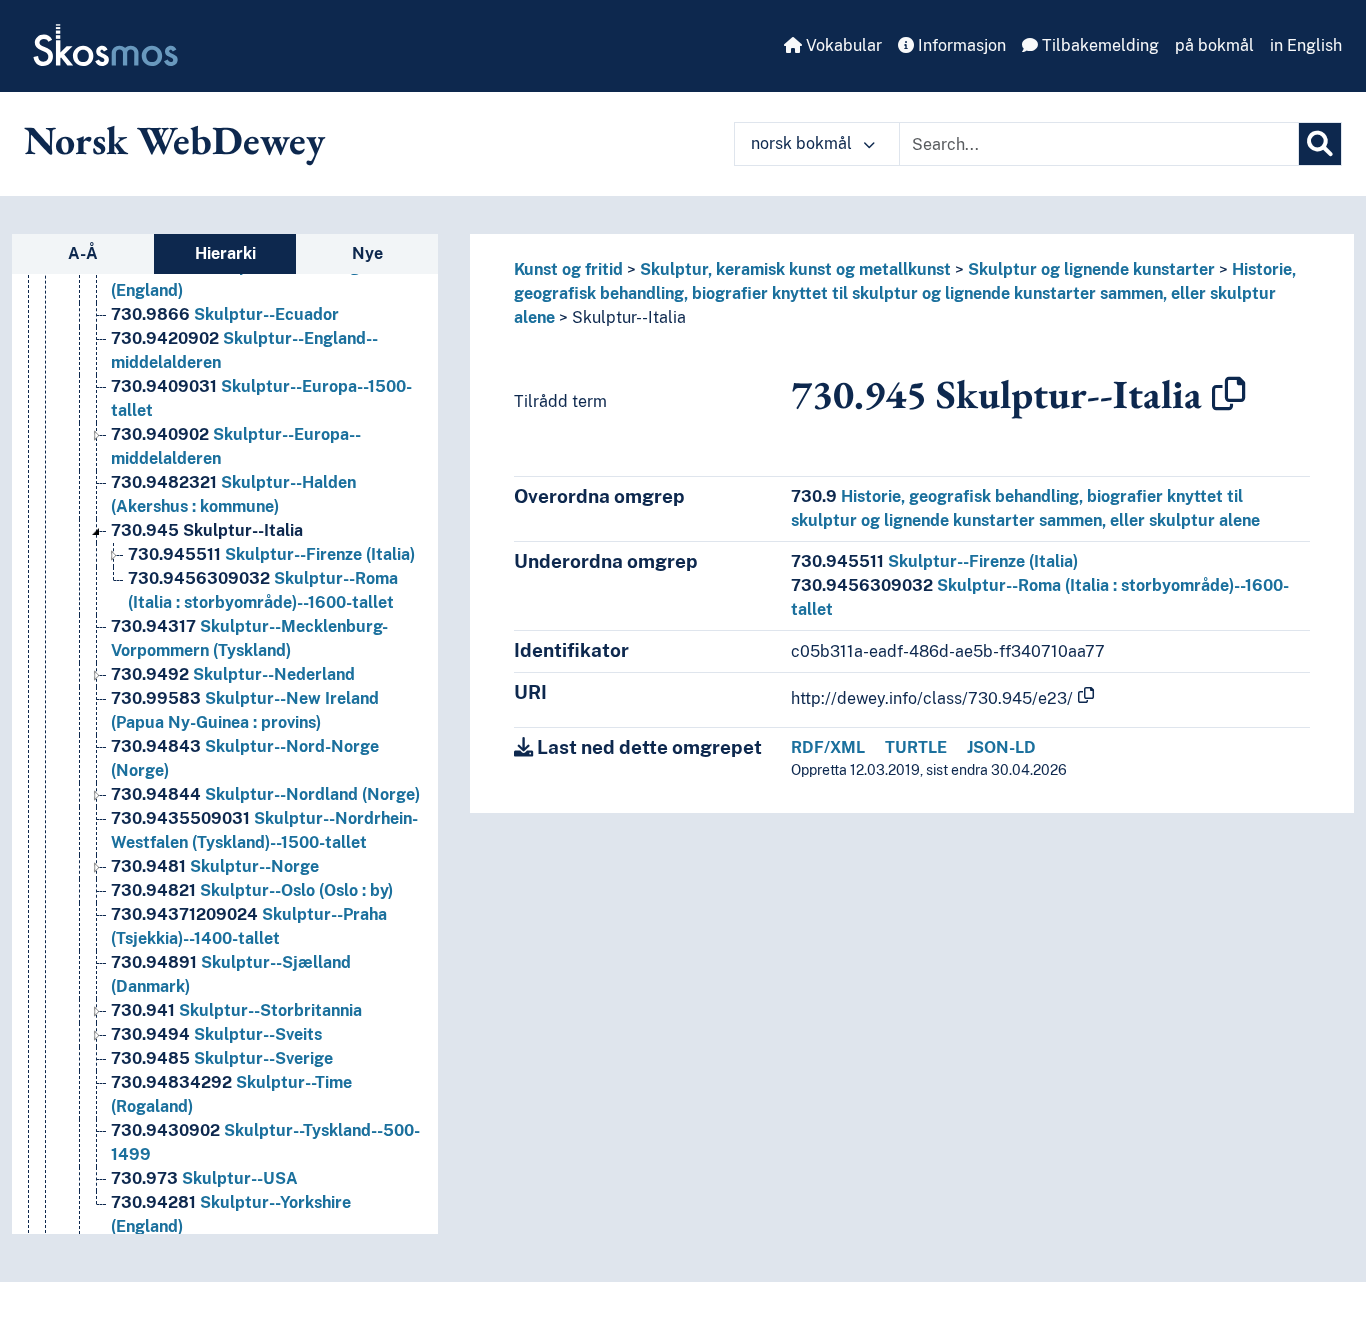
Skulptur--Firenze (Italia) (271, 554)
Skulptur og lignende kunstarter (1091, 269)
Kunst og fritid (568, 269)
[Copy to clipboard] (1229, 394)
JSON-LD (1001, 747)
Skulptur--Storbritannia (236, 1010)
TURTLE (916, 747)
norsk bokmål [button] (803, 143)
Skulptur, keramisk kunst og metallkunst (795, 269)
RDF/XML (828, 747)
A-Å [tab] (83, 253)
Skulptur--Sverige (222, 1058)
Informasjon (960, 45)
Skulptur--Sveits (216, 1034)
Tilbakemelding (1098, 45)
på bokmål (1214, 45)
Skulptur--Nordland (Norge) (265, 794)
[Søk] (1320, 144)
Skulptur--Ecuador (225, 314)
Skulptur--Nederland (233, 674)
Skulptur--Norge (215, 866)
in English (1306, 45)
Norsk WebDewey (174, 140)
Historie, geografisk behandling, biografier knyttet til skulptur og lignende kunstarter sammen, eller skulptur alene (905, 293)
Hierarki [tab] (225, 253)
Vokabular (842, 45)
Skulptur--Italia (207, 530)
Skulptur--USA (204, 1178)
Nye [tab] (367, 253)
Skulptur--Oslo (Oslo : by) (252, 890)
